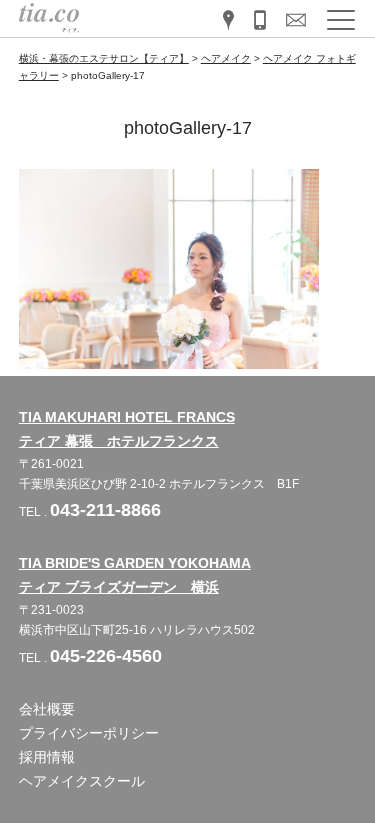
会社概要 (47, 709)
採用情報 (47, 757)
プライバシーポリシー (89, 733)
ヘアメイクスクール (82, 781)
